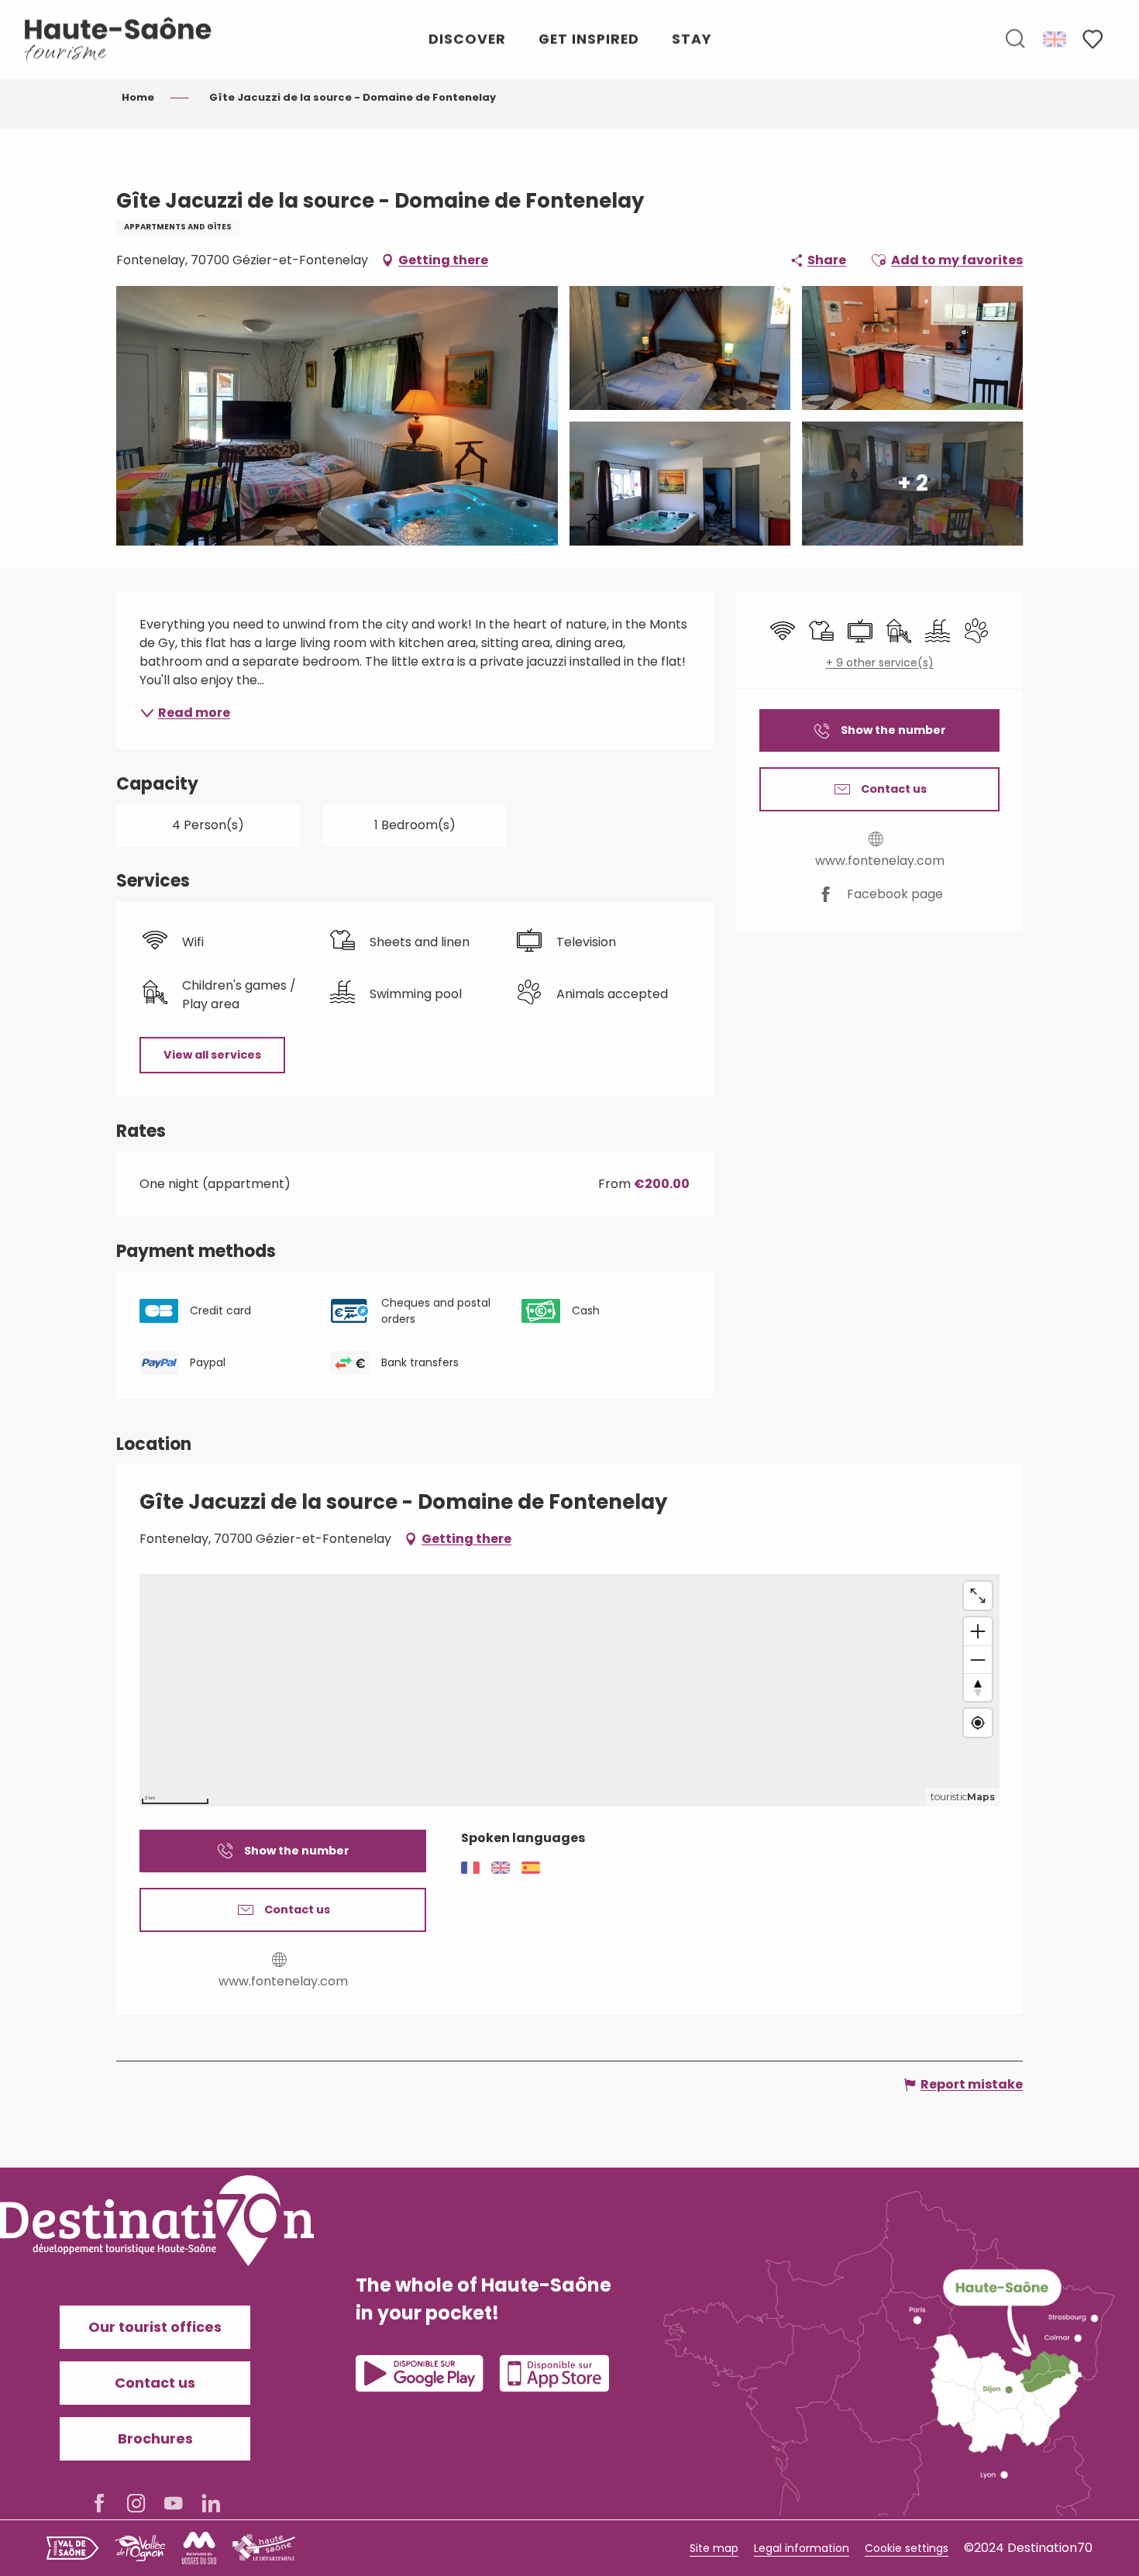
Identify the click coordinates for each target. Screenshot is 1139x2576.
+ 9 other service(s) (880, 663)
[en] (1056, 39)
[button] (1015, 40)
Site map (714, 2548)
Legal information (802, 2548)
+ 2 (913, 483)
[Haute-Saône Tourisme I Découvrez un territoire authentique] (119, 39)
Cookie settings (907, 2548)
